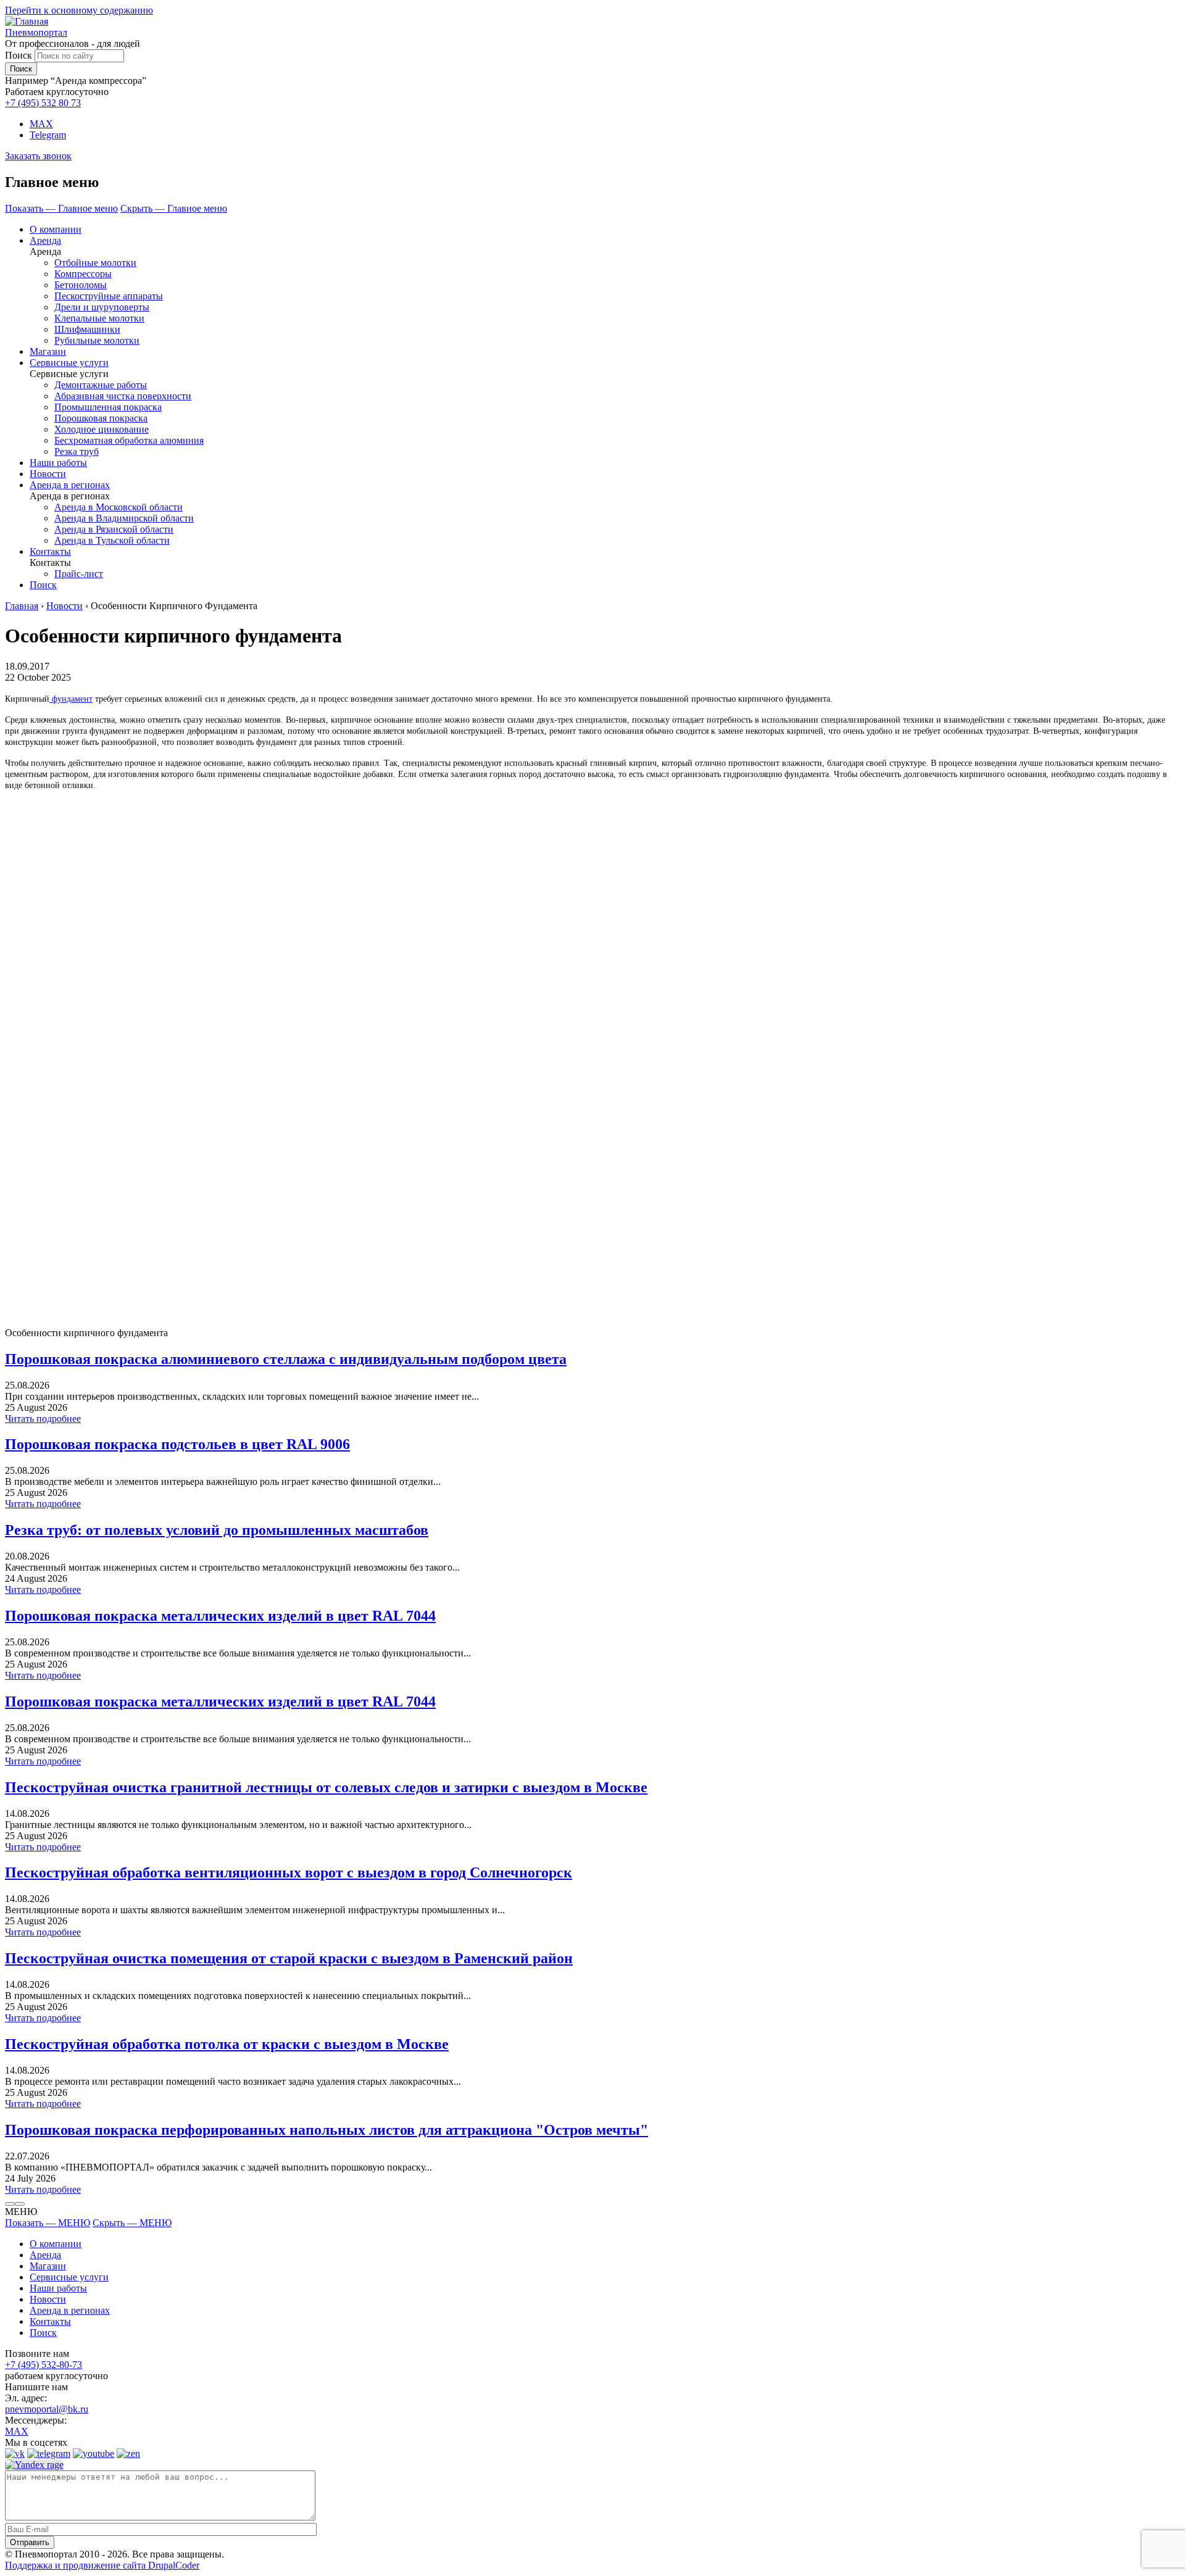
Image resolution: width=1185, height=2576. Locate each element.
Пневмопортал (36, 32)
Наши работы (58, 463)
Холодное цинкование (102, 429)
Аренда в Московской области (118, 507)
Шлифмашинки (87, 329)
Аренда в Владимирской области (124, 518)
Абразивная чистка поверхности (123, 396)
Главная (22, 606)
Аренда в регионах (70, 485)
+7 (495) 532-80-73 (44, 2365)
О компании (56, 229)
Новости (48, 474)
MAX (41, 124)
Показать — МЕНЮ (48, 2223)
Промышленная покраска (108, 407)
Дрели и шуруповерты (102, 307)
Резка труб (77, 451)
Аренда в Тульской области (112, 540)
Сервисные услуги (69, 363)
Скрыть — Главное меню (174, 208)
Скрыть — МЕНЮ (132, 2223)
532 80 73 (43, 103)
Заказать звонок (38, 156)
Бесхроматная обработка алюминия (129, 440)
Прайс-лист (79, 574)
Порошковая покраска (101, 418)
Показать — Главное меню (61, 208)
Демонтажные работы (101, 385)
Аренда (45, 240)
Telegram (48, 135)
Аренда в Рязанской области (114, 529)
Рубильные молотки (97, 340)
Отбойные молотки (95, 263)
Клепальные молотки (99, 318)
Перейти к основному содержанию (79, 10)
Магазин (48, 351)
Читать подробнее (43, 1419)
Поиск (19, 55)
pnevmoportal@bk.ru (47, 2409)
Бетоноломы (81, 285)
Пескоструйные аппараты (109, 296)
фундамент (71, 699)
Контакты (50, 551)
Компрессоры (83, 274)
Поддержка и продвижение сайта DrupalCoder (102, 2565)
